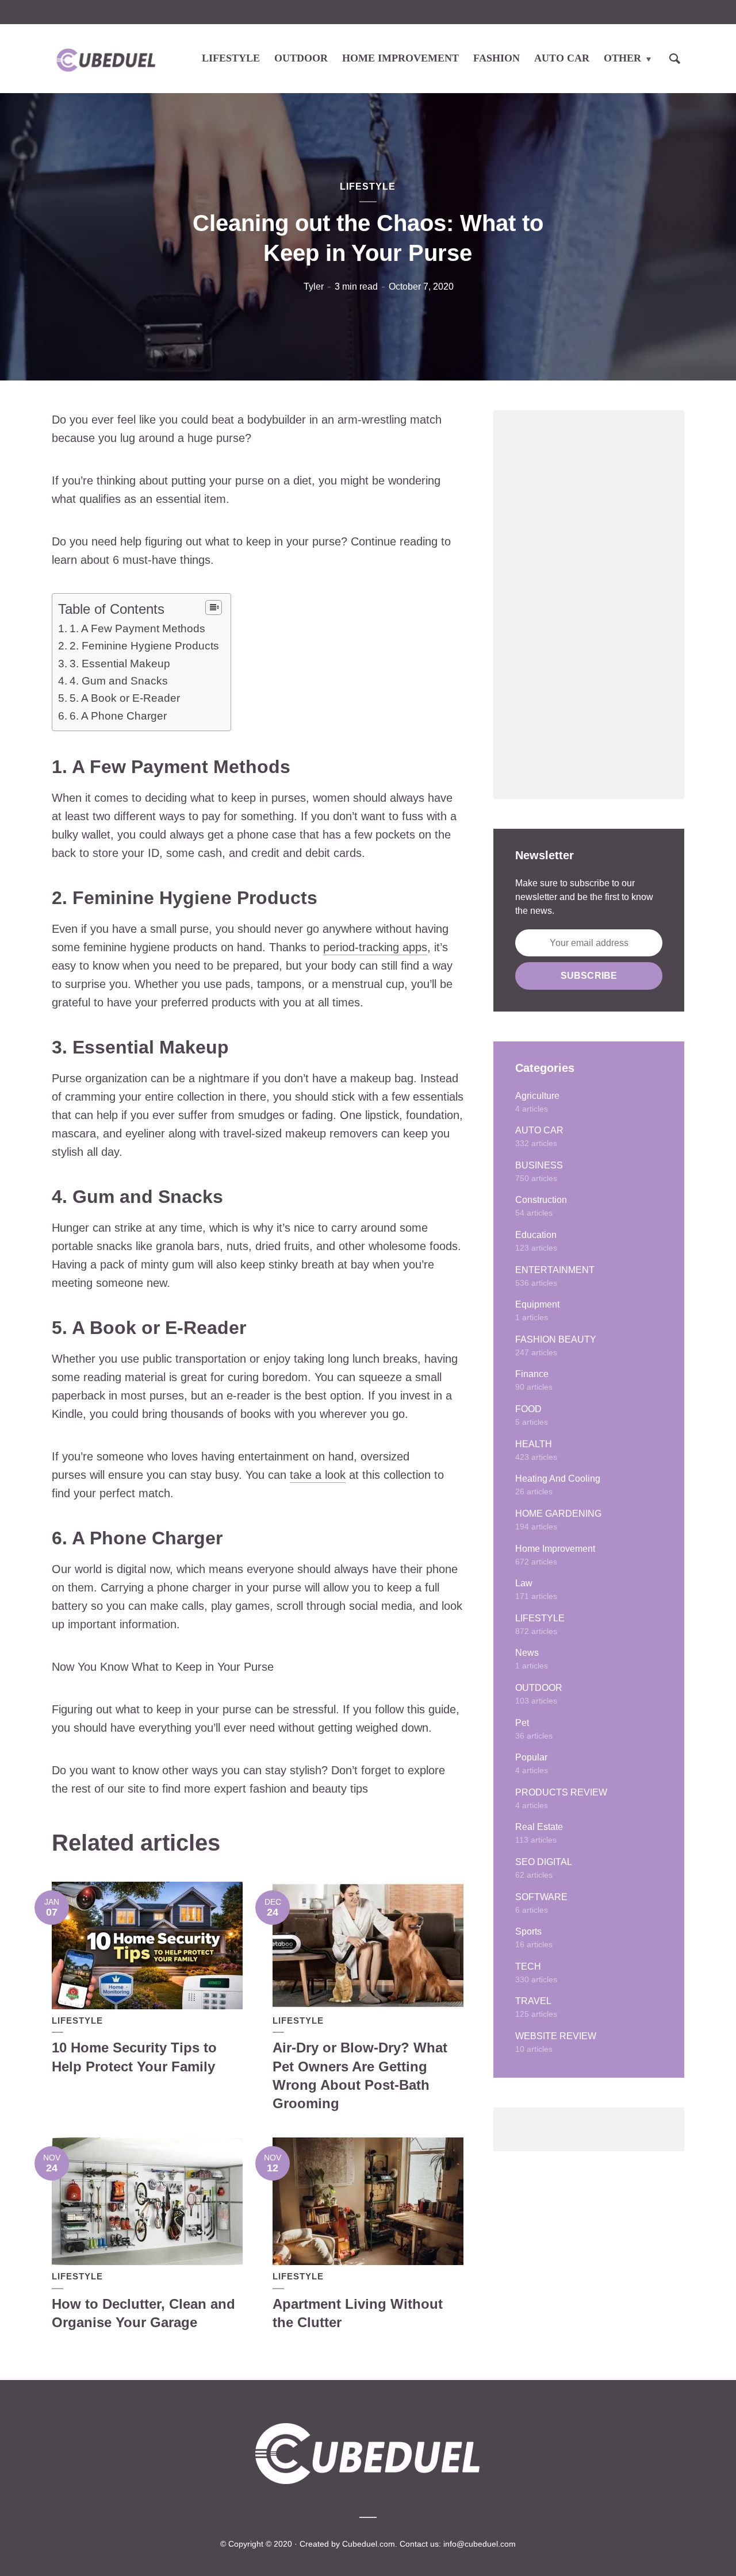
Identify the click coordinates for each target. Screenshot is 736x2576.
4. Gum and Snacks (119, 681)
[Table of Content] (214, 608)
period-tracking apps (375, 947)
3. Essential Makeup (120, 664)
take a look (318, 1475)
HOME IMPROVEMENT (400, 58)
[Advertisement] (589, 605)
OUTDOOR (301, 58)
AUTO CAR (562, 58)
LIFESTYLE (231, 58)
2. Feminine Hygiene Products (144, 646)
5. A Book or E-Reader (125, 698)
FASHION (497, 58)
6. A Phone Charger (118, 716)
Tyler (314, 287)
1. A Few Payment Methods (137, 628)
